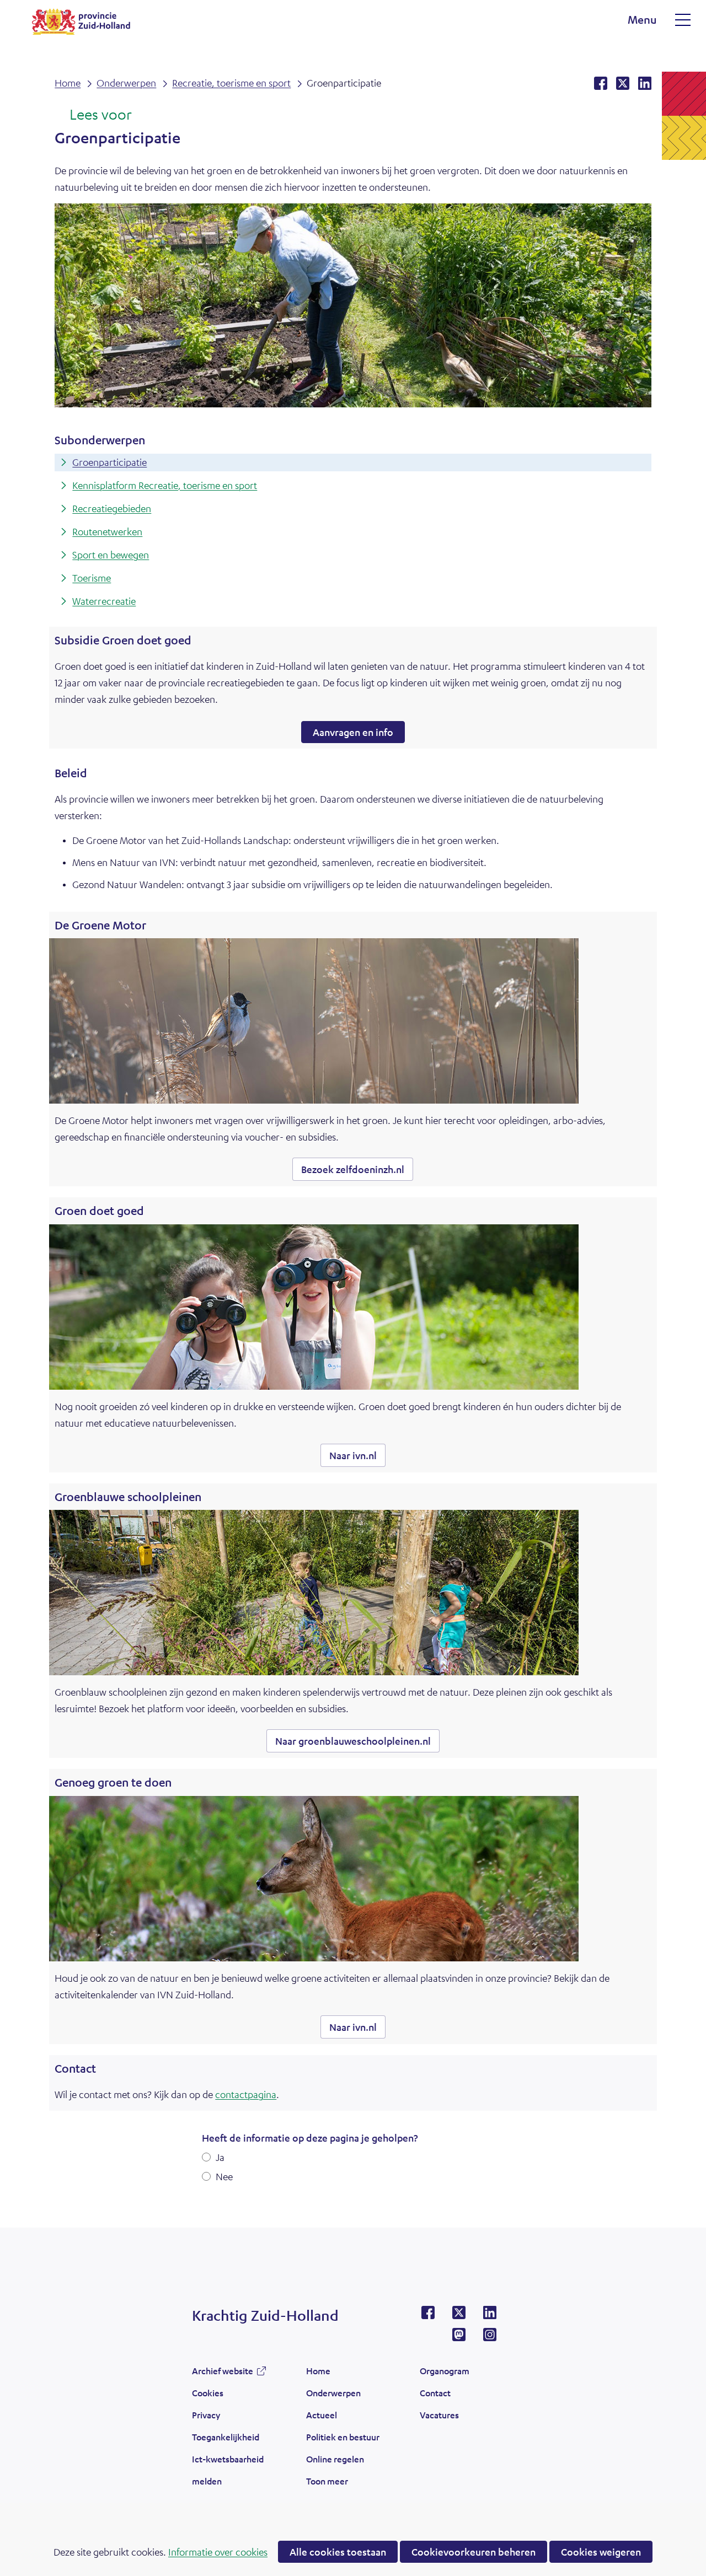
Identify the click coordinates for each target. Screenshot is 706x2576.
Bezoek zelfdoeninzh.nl (357, 1172)
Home (318, 2371)
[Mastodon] (459, 2338)
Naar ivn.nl (357, 1458)
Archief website (223, 2374)
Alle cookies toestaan (338, 2552)
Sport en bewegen (111, 555)
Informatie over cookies (218, 2552)
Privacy (206, 2415)
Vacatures (439, 2415)
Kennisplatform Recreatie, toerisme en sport (165, 485)
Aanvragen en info (353, 732)
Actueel (322, 2415)
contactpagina (246, 2094)
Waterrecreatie (104, 601)
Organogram (445, 2371)
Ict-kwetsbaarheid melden (228, 2470)
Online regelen (335, 2459)
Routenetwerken (107, 531)
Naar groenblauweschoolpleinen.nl (357, 1743)
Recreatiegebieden (112, 508)
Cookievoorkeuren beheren (474, 2552)
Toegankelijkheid (226, 2437)
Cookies (208, 2393)
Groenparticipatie (109, 462)
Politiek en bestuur (343, 2437)
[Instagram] (490, 2338)
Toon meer (327, 2484)
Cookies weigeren (601, 2552)
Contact (435, 2393)
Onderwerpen (333, 2393)
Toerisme (92, 578)
